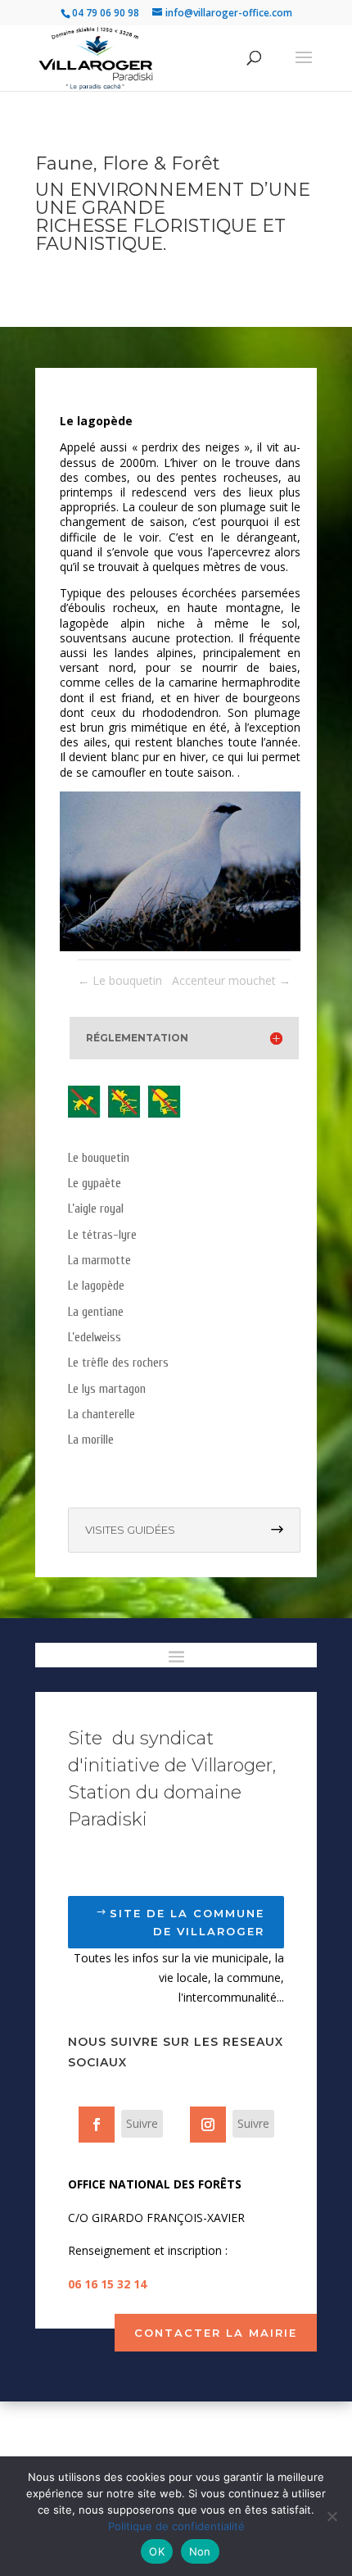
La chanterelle (102, 1415)
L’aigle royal (96, 1209)
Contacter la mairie (216, 2333)
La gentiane (96, 1312)
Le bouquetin (99, 1158)
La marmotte (99, 1261)
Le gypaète (95, 1184)
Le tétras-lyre (102, 1235)
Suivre (142, 2123)
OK (157, 2551)
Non (200, 2551)
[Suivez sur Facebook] (97, 2125)
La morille (91, 1440)
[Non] (332, 2516)
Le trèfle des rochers (118, 1363)
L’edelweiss (95, 1338)
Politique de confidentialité (176, 2526)
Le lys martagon (107, 1389)
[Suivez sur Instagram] (208, 2125)
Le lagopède (96, 1286)
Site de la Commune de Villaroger (187, 1922)
